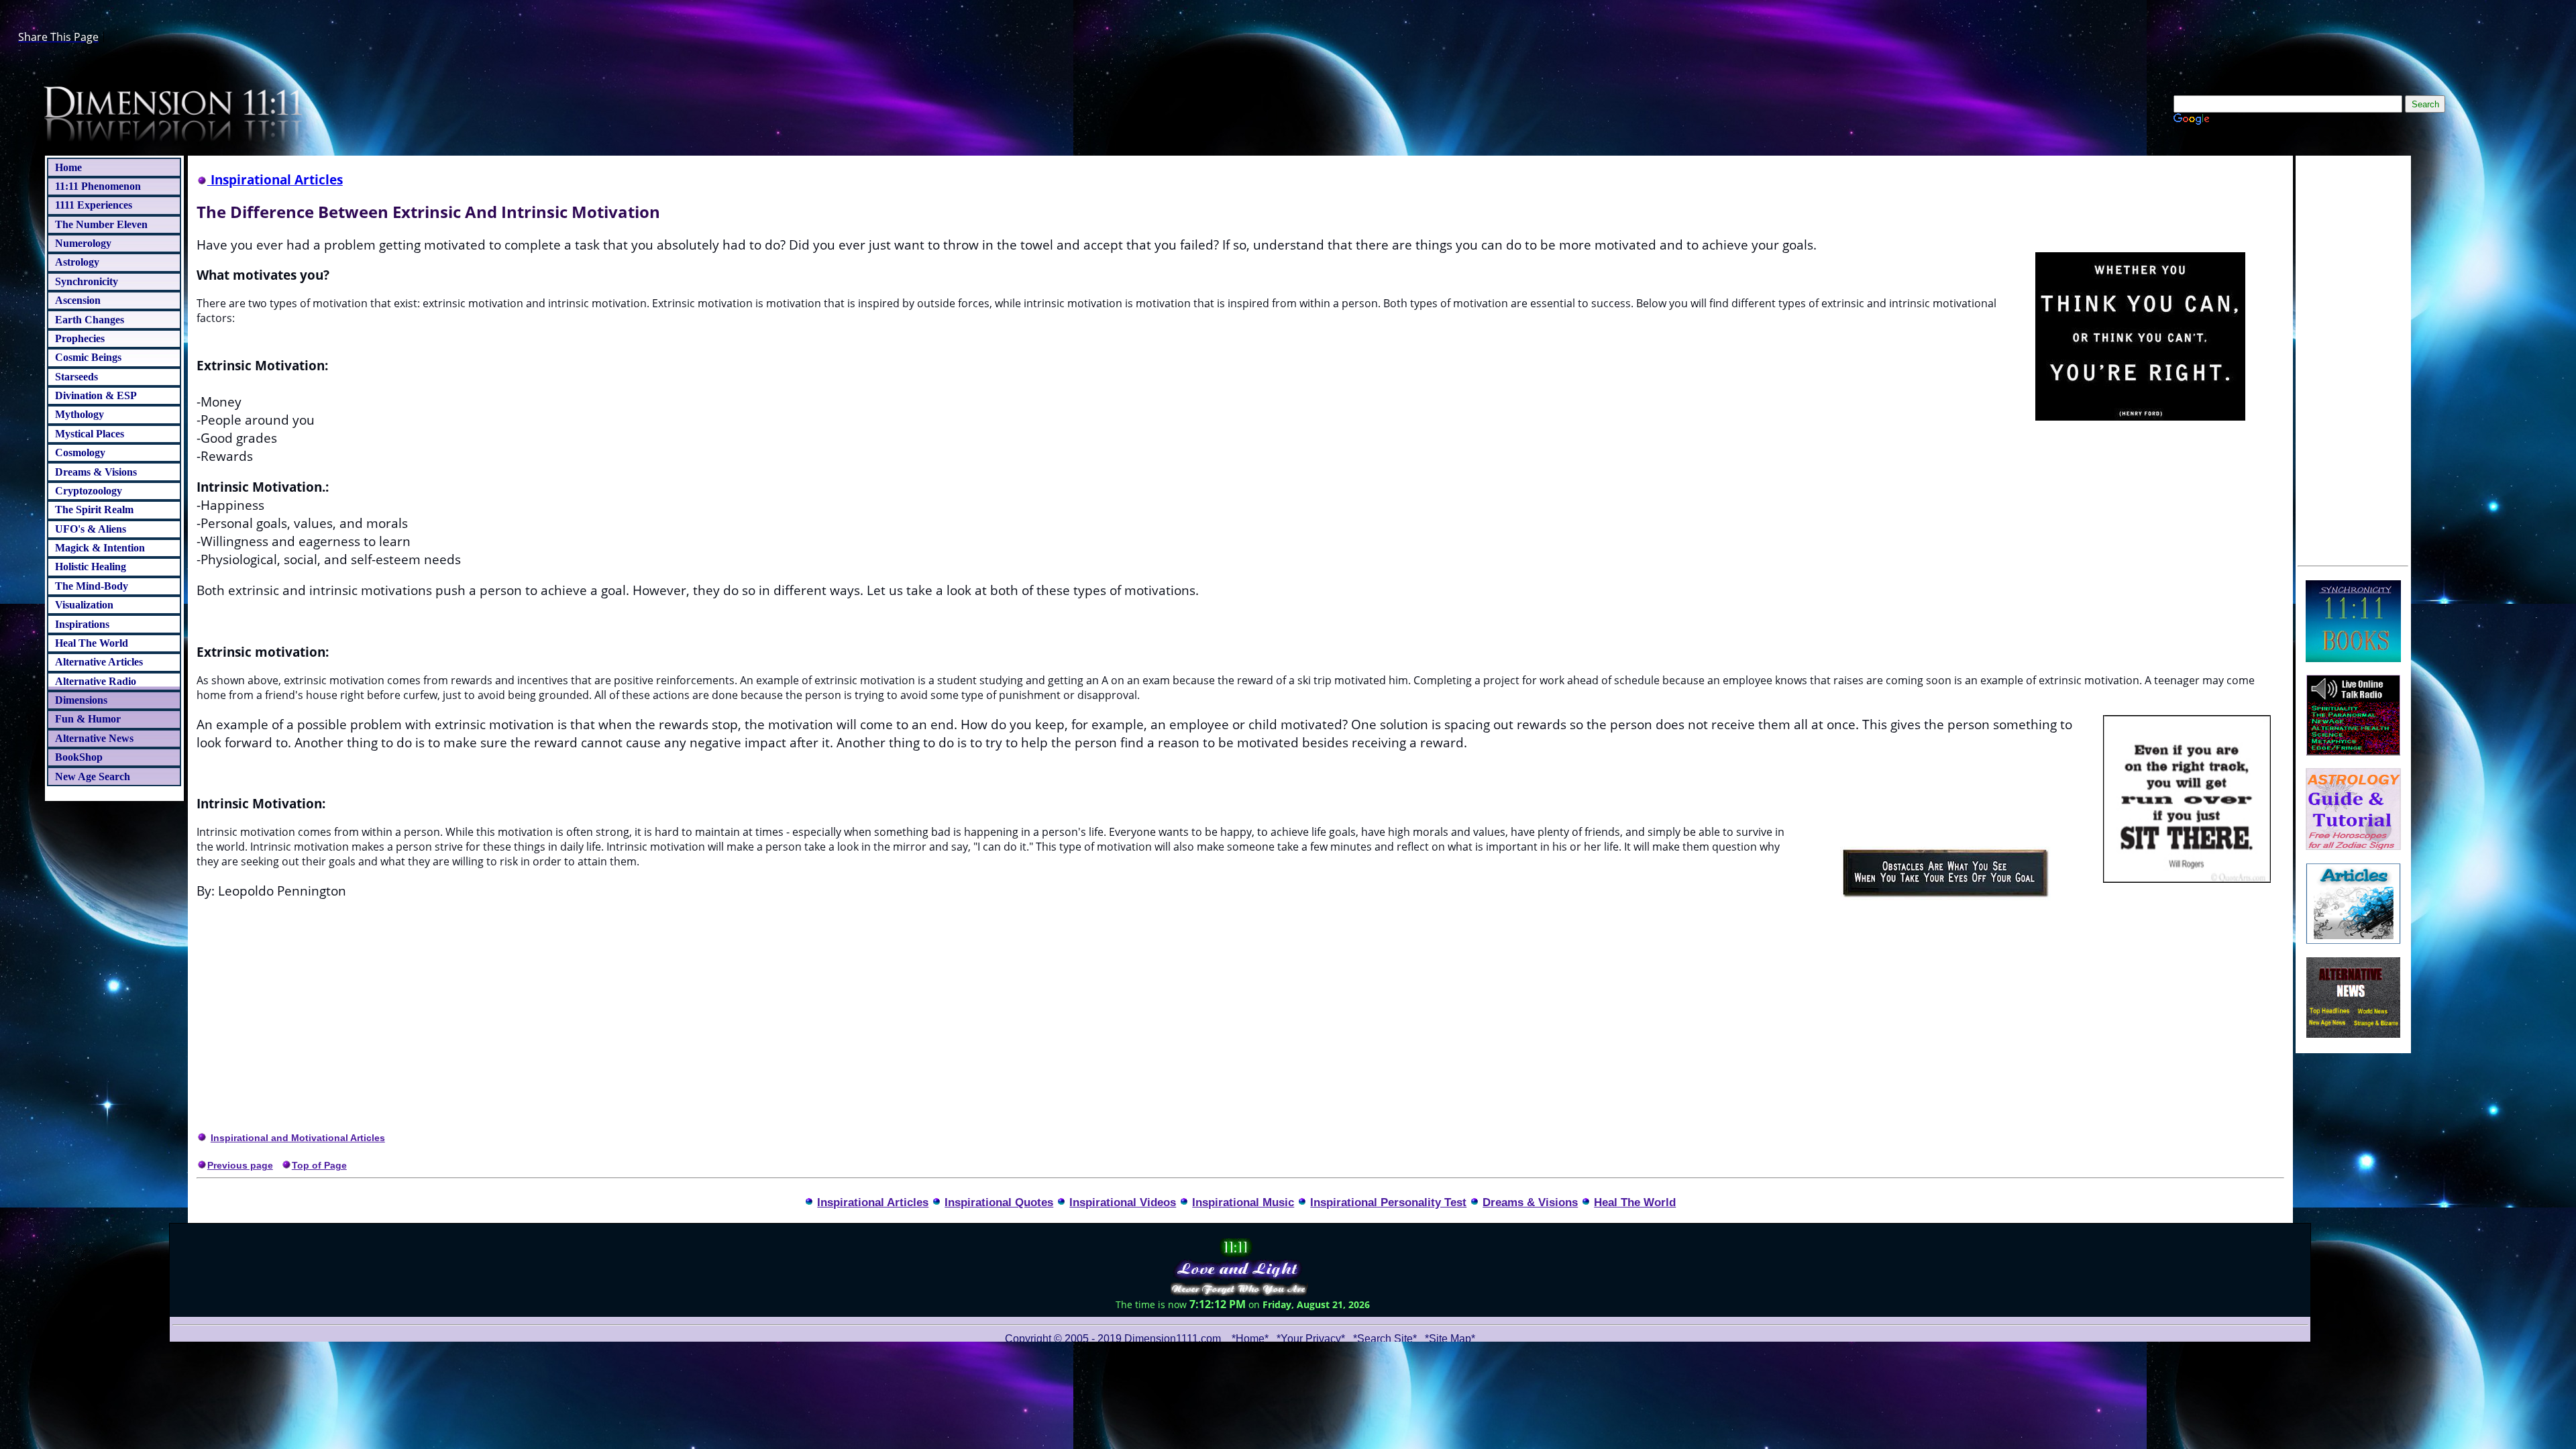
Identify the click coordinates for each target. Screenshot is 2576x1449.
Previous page (240, 1165)
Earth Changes (90, 320)
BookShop (79, 757)
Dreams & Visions (96, 472)
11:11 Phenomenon (98, 186)
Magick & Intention (100, 548)
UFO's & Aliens (91, 529)
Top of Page (319, 1165)
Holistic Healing (91, 567)
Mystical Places (90, 434)
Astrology (77, 262)
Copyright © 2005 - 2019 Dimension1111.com (1113, 1339)
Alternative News (94, 738)
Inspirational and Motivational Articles (298, 1138)
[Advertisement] (2353, 359)
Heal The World (92, 643)
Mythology (79, 414)
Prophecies (80, 338)
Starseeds (76, 377)
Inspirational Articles (873, 1202)
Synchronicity (87, 281)
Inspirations (82, 624)
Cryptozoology (89, 491)
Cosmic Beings (88, 357)
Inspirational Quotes (999, 1202)
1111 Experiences (94, 205)
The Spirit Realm (94, 509)
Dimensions (81, 700)
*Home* (1250, 1339)
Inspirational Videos (1123, 1202)
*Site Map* (1450, 1339)
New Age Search (93, 776)
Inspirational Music (1243, 1202)
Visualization (84, 605)
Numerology (83, 243)
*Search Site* (1386, 1339)
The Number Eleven (101, 224)
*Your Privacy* (1311, 1339)
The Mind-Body (92, 586)
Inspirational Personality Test (1388, 1202)
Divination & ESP (96, 395)
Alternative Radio (96, 681)
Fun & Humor (88, 719)
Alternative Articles (99, 662)
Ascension (78, 300)
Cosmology (80, 452)
